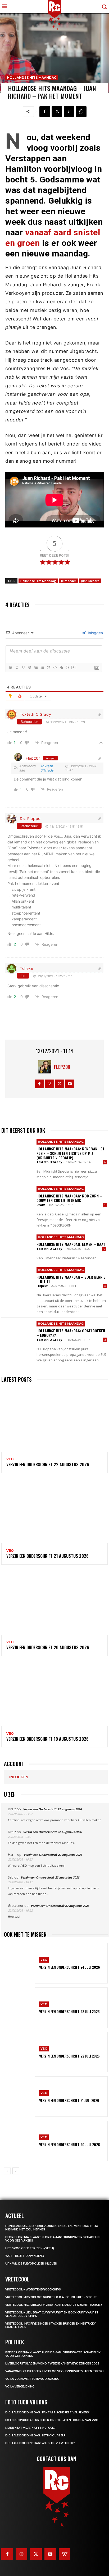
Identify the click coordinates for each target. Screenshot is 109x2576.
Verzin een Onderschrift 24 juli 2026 (70, 1967)
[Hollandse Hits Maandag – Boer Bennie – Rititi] (17, 1280)
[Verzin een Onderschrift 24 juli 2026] (20, 1963)
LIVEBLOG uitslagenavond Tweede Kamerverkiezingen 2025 (52, 2364)
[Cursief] (17, 667)
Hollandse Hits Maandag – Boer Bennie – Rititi (71, 1279)
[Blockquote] (48, 667)
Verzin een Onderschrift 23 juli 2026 (69, 2011)
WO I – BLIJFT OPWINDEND (25, 2256)
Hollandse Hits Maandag (32, 78)
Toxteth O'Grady (36, 714)
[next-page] (16, 2171)
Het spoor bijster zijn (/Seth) (30, 2248)
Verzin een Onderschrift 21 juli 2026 (69, 2100)
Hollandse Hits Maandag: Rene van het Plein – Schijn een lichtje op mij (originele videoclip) (71, 1153)
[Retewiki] (65, 2554)
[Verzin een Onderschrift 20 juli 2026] (20, 2141)
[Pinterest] (69, 112)
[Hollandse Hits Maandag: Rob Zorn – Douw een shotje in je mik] (17, 1199)
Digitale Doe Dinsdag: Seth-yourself (35, 2435)
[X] (57, 112)
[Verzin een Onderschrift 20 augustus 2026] (54, 1603)
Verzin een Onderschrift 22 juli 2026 (69, 2056)
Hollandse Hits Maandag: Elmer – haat (71, 1244)
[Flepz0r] (46, 1067)
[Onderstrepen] (23, 667)
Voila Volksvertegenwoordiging (32, 2379)
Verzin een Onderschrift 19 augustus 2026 (47, 1739)
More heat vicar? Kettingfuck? (30, 2428)
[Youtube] (70, 1084)
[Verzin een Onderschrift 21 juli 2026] (20, 2097)
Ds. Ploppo (30, 818)
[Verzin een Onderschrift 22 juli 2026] (20, 2052)
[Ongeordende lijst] (42, 667)
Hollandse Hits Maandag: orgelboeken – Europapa (71, 1333)
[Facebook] (45, 112)
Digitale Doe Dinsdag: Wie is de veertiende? (40, 2443)
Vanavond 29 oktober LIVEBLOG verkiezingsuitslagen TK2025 (55, 2371)
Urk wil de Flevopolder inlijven (31, 2264)
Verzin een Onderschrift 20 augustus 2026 (48, 1647)
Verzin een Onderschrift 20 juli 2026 (70, 2144)
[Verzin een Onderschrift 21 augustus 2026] (54, 1511)
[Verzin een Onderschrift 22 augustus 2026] (54, 1420)
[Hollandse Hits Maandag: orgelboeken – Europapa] (17, 1334)
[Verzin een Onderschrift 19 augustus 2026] (54, 1694)
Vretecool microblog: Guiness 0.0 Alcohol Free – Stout (51, 2297)
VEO (10, 1459)
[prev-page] (7, 2171)
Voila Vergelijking (20, 2387)
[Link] (61, 667)
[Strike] (29, 667)
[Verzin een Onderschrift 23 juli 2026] (20, 2008)
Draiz (41, 1205)
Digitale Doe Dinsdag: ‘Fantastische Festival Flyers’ (47, 2412)
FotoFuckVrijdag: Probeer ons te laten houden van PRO (52, 2420)
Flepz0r (33, 758)
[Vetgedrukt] (10, 667)
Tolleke (27, 968)
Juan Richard (90, 581)
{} (67, 667)
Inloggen (95, 633)
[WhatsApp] (81, 112)
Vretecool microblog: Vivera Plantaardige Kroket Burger (54, 2305)
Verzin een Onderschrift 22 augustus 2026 (48, 1464)
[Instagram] (50, 1084)
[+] (74, 667)
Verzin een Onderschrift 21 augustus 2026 (47, 1556)
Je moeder (69, 581)
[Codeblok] (55, 667)
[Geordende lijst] (36, 667)
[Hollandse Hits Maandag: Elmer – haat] (17, 1247)
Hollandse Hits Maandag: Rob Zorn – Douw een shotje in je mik (69, 1198)
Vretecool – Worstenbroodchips (33, 2290)
